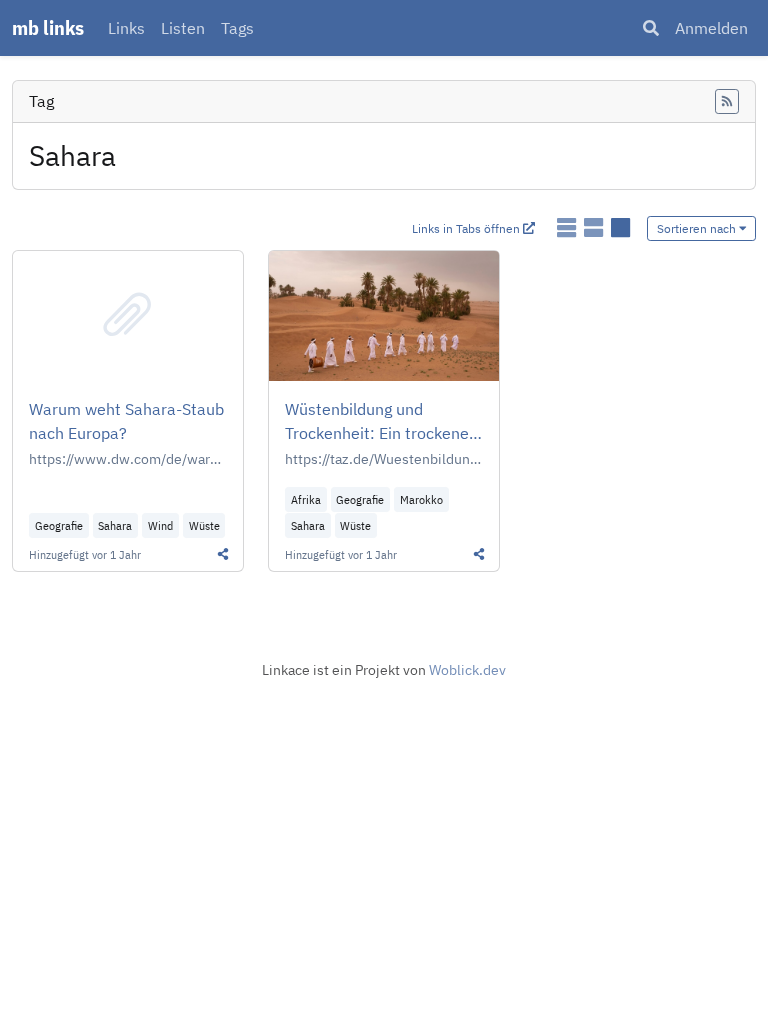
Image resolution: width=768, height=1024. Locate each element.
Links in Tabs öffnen (467, 228)
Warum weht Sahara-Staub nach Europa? (126, 421)
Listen (183, 28)
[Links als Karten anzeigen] (620, 227)
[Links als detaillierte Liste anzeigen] (595, 227)
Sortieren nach (698, 228)
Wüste (204, 525)
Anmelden (711, 28)
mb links (48, 27)
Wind (160, 525)
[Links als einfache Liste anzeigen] (568, 227)
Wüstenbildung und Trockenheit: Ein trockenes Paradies (381, 422)
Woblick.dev (467, 670)
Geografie (59, 525)
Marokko (421, 499)
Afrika (306, 499)
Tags (237, 28)
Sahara (115, 525)
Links (126, 28)
